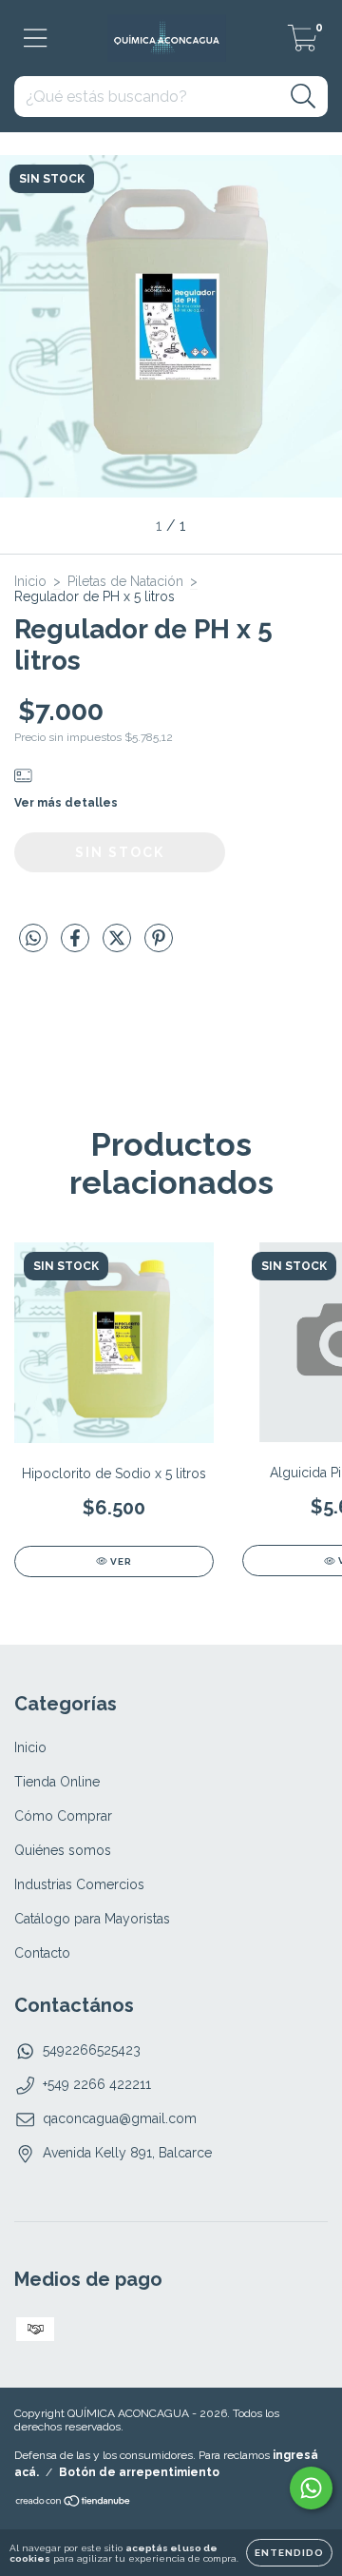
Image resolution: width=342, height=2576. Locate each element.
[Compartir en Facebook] (77, 946)
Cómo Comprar (63, 1816)
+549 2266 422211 (97, 2084)
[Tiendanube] (74, 2504)
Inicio (30, 581)
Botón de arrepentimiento (139, 2472)
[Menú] (36, 38)
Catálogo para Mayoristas (92, 1919)
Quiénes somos (63, 1850)
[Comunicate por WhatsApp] (311, 2488)
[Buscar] (304, 97)
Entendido (289, 2553)
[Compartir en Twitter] (119, 946)
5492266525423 (92, 2050)
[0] (303, 44)
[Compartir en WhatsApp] (33, 938)
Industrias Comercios (79, 1884)
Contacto (42, 1953)
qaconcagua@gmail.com (120, 2118)
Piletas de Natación (125, 581)
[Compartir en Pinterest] (159, 946)
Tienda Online (57, 1782)
